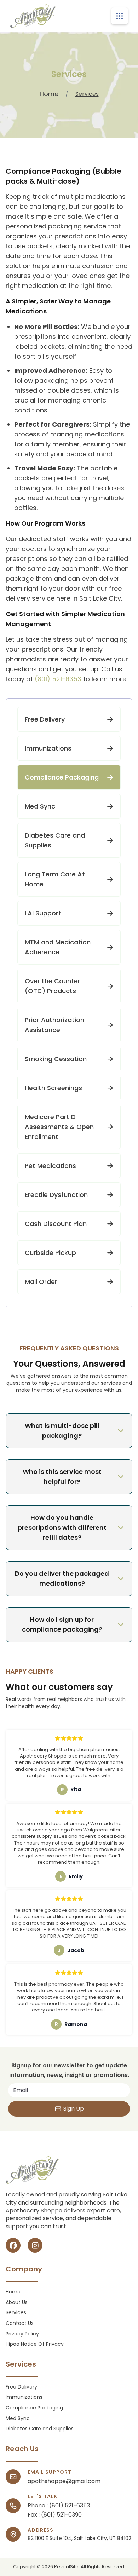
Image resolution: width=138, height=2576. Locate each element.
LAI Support (43, 913)
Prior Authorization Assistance (54, 1025)
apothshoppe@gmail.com (64, 2481)
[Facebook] (13, 2245)
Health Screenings (53, 1088)
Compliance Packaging (62, 777)
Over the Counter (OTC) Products (53, 986)
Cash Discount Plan (56, 1224)
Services (16, 2313)
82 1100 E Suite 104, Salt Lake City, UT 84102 (79, 2538)
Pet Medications (50, 1166)
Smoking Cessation (56, 1059)
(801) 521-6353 (58, 679)
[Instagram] (35, 2245)
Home (49, 94)
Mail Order (41, 1282)
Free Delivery (45, 719)
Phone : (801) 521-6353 (59, 2506)
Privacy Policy (22, 2334)
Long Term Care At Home (55, 879)
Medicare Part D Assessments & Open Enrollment (59, 1127)
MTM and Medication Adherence (58, 947)
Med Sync (40, 806)
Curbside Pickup (50, 1253)
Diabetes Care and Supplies (55, 840)
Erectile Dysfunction (56, 1195)
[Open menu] (120, 16)
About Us (17, 2302)
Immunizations (48, 748)
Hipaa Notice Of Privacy (35, 2344)
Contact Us (20, 2323)
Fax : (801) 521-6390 (55, 2515)
